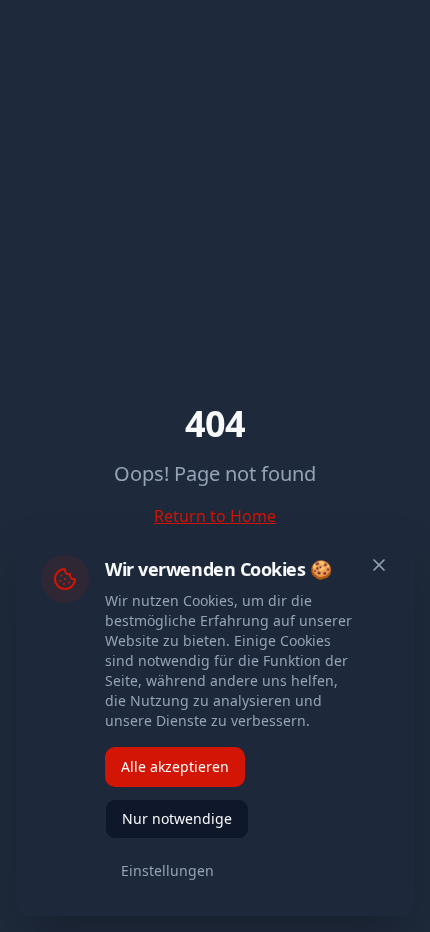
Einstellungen (167, 870)
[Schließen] (379, 565)
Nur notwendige (177, 818)
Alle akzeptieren (175, 766)
